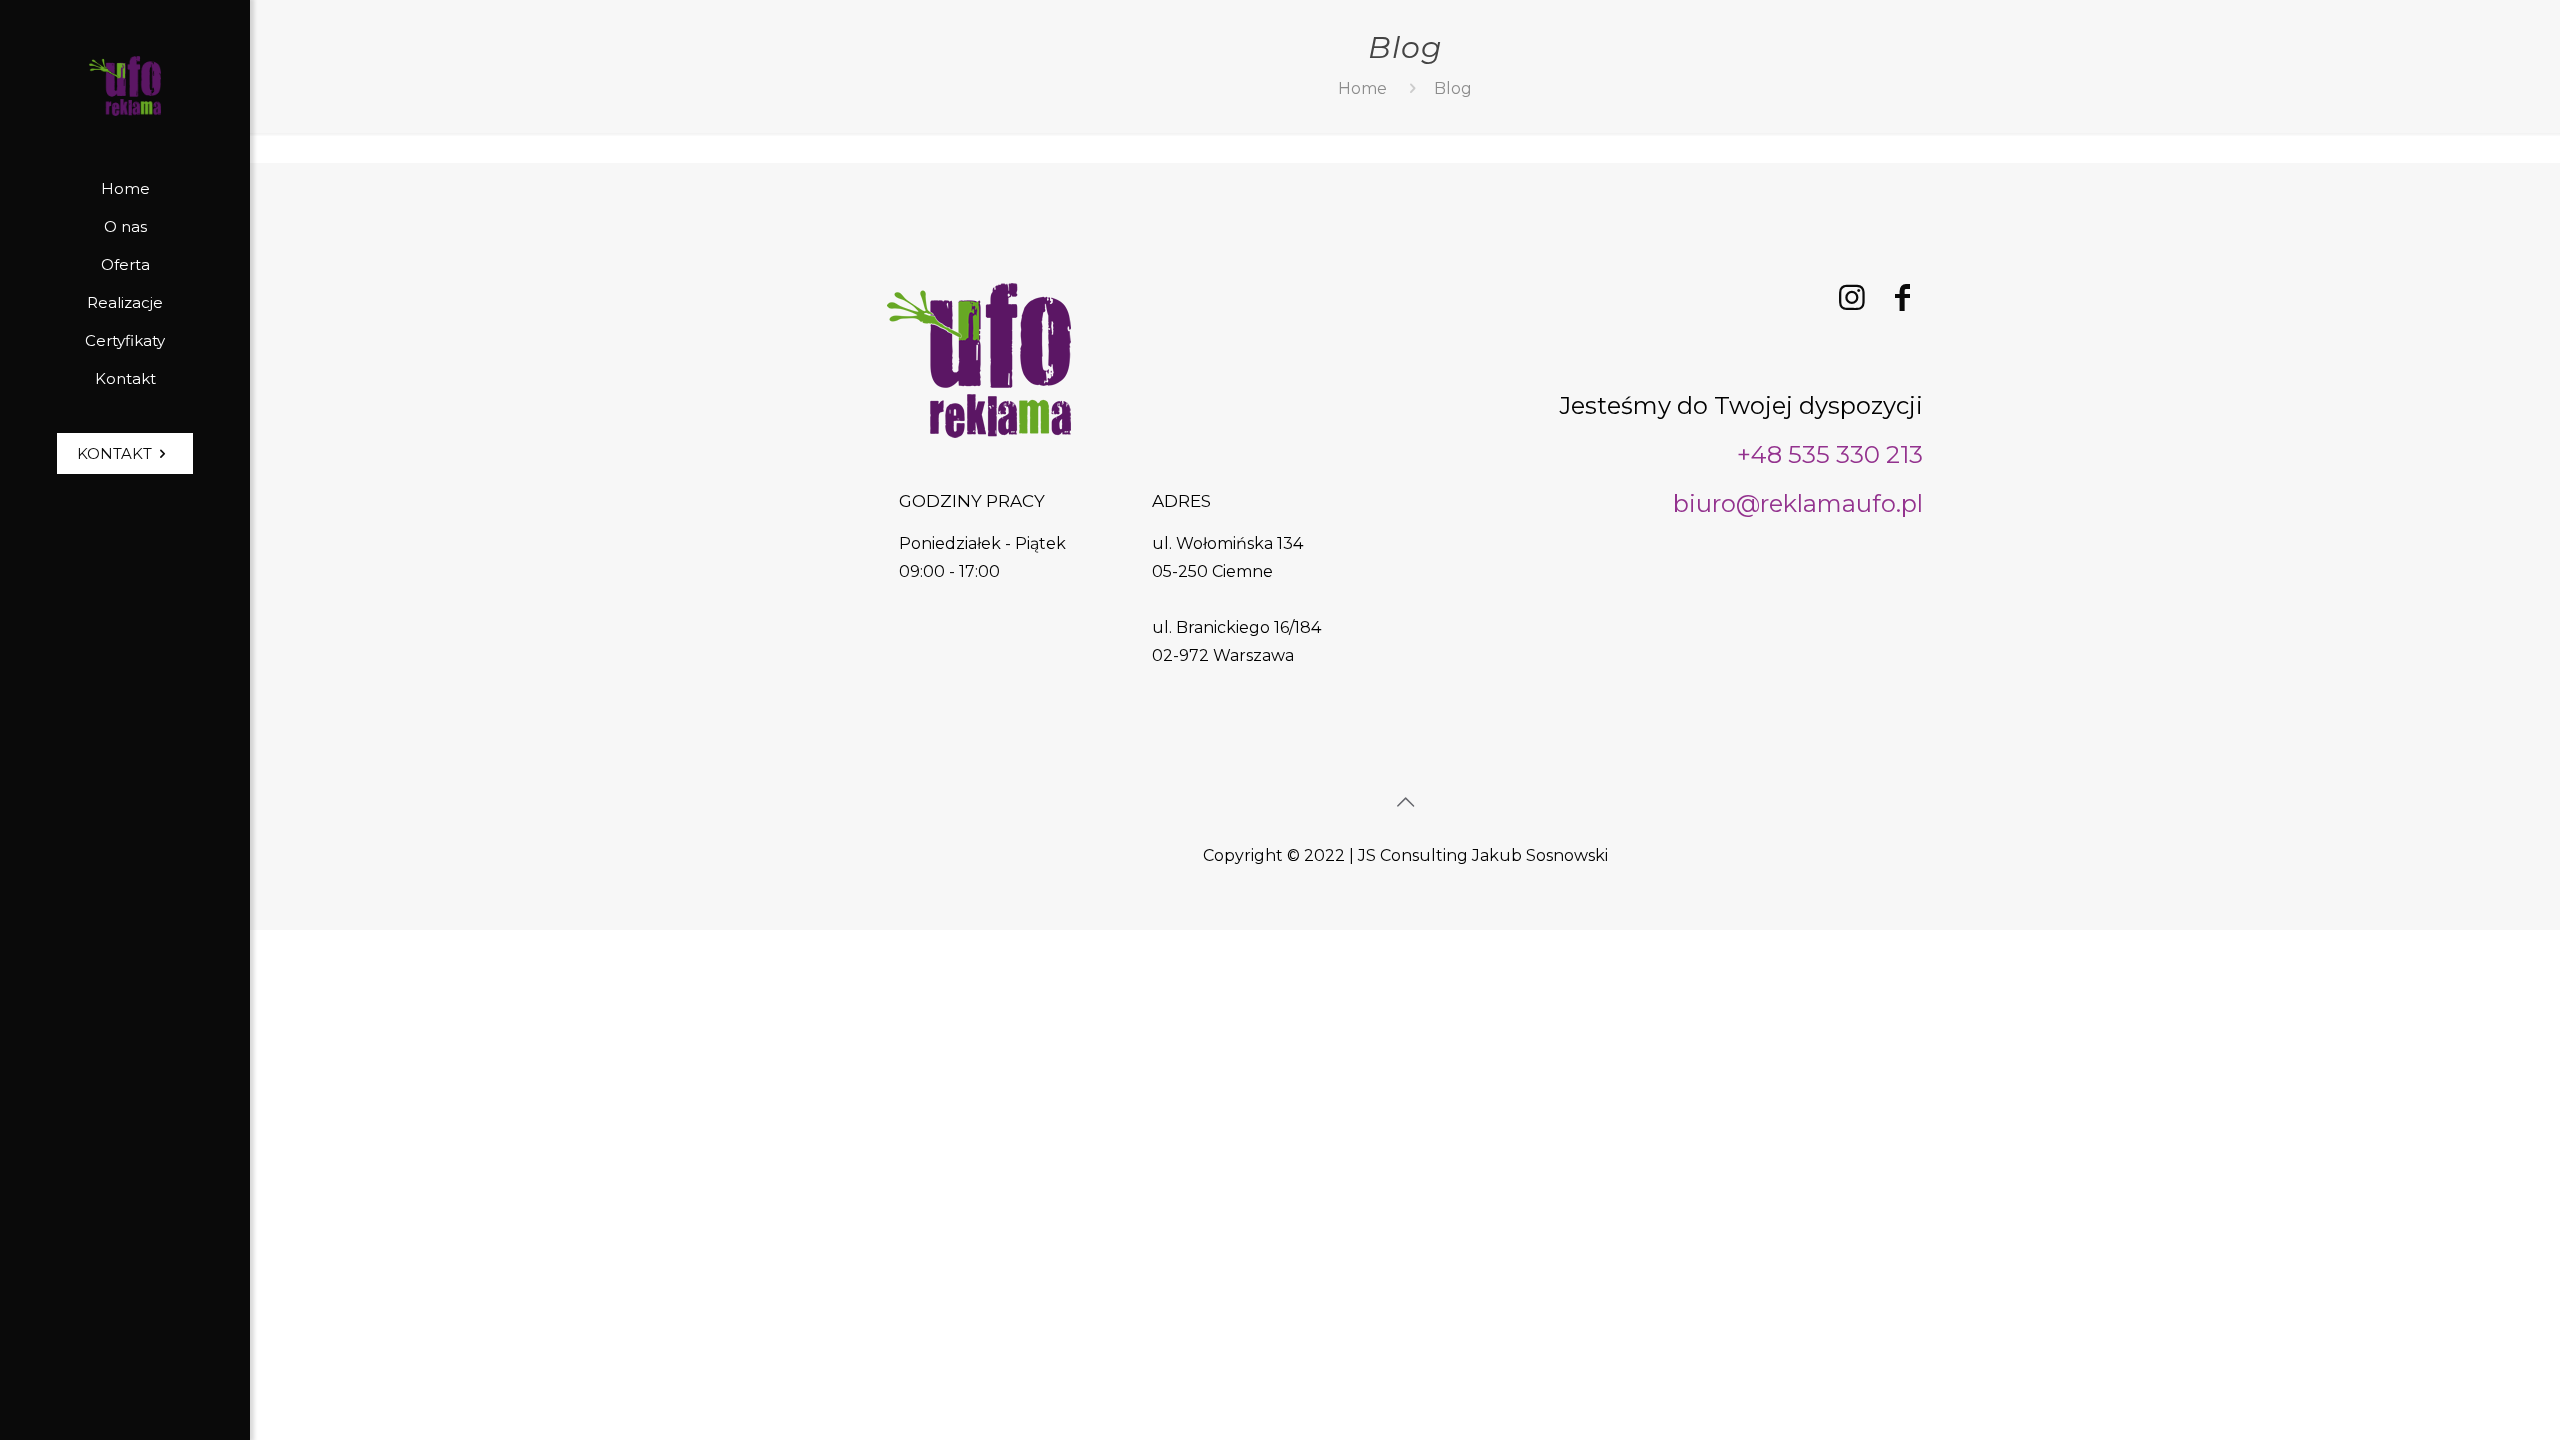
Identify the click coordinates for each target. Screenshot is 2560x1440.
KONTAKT (114, 453)
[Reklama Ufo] (125, 85)
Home (1362, 88)
